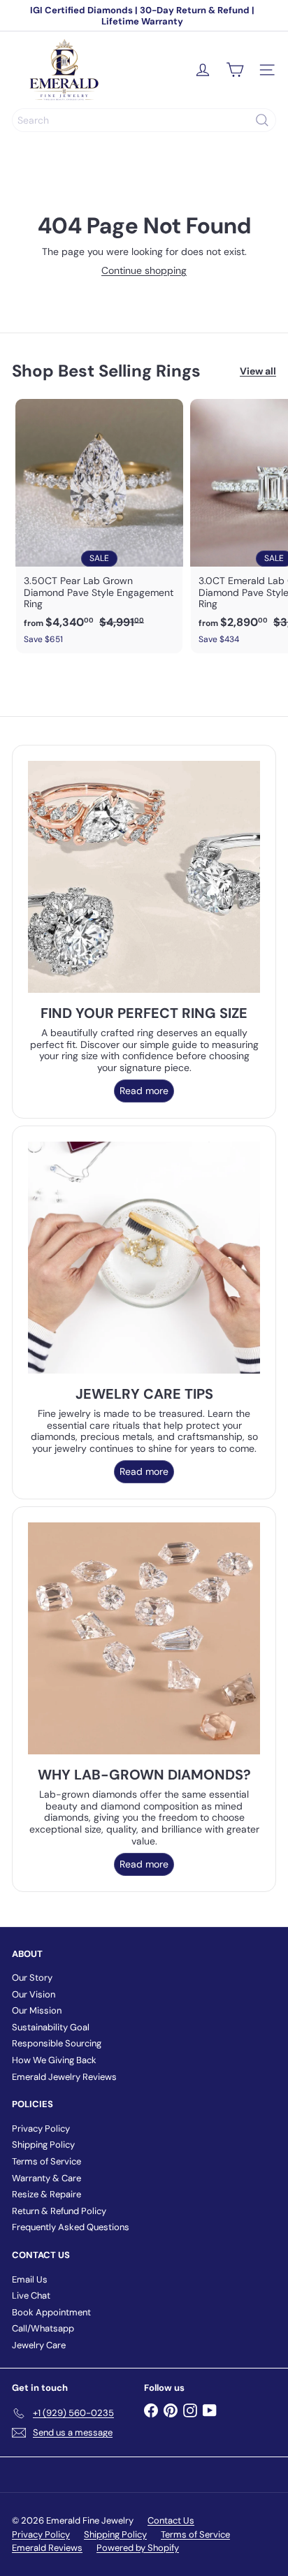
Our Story (32, 1978)
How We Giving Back (54, 2060)
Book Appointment (51, 2312)
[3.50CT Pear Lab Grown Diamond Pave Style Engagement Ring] (99, 526)
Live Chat (31, 2295)
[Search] (262, 120)
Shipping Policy (43, 2145)
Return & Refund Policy (59, 2211)
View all (258, 371)
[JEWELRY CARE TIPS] (144, 1258)
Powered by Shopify (138, 2548)
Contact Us (171, 2520)
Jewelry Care (39, 2345)
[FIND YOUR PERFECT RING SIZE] (144, 877)
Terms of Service (46, 2161)
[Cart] (235, 70)
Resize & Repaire (46, 2194)
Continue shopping (144, 270)
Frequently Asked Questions (71, 2227)
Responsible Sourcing (57, 2043)
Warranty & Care (46, 2178)
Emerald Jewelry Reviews (64, 2077)
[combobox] (144, 120)
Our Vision (34, 1994)
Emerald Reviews (47, 2548)
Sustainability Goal (51, 2027)
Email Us (30, 2279)
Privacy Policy (41, 2129)
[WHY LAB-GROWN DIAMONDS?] (144, 1638)
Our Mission (37, 2010)
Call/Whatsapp (43, 2328)
